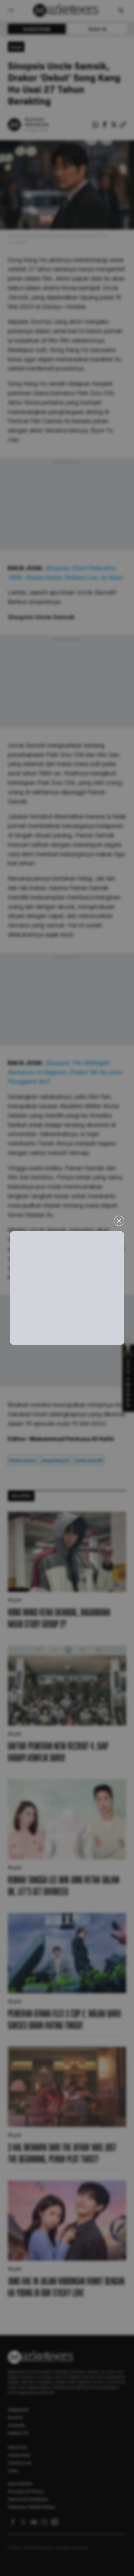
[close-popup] (119, 1221)
